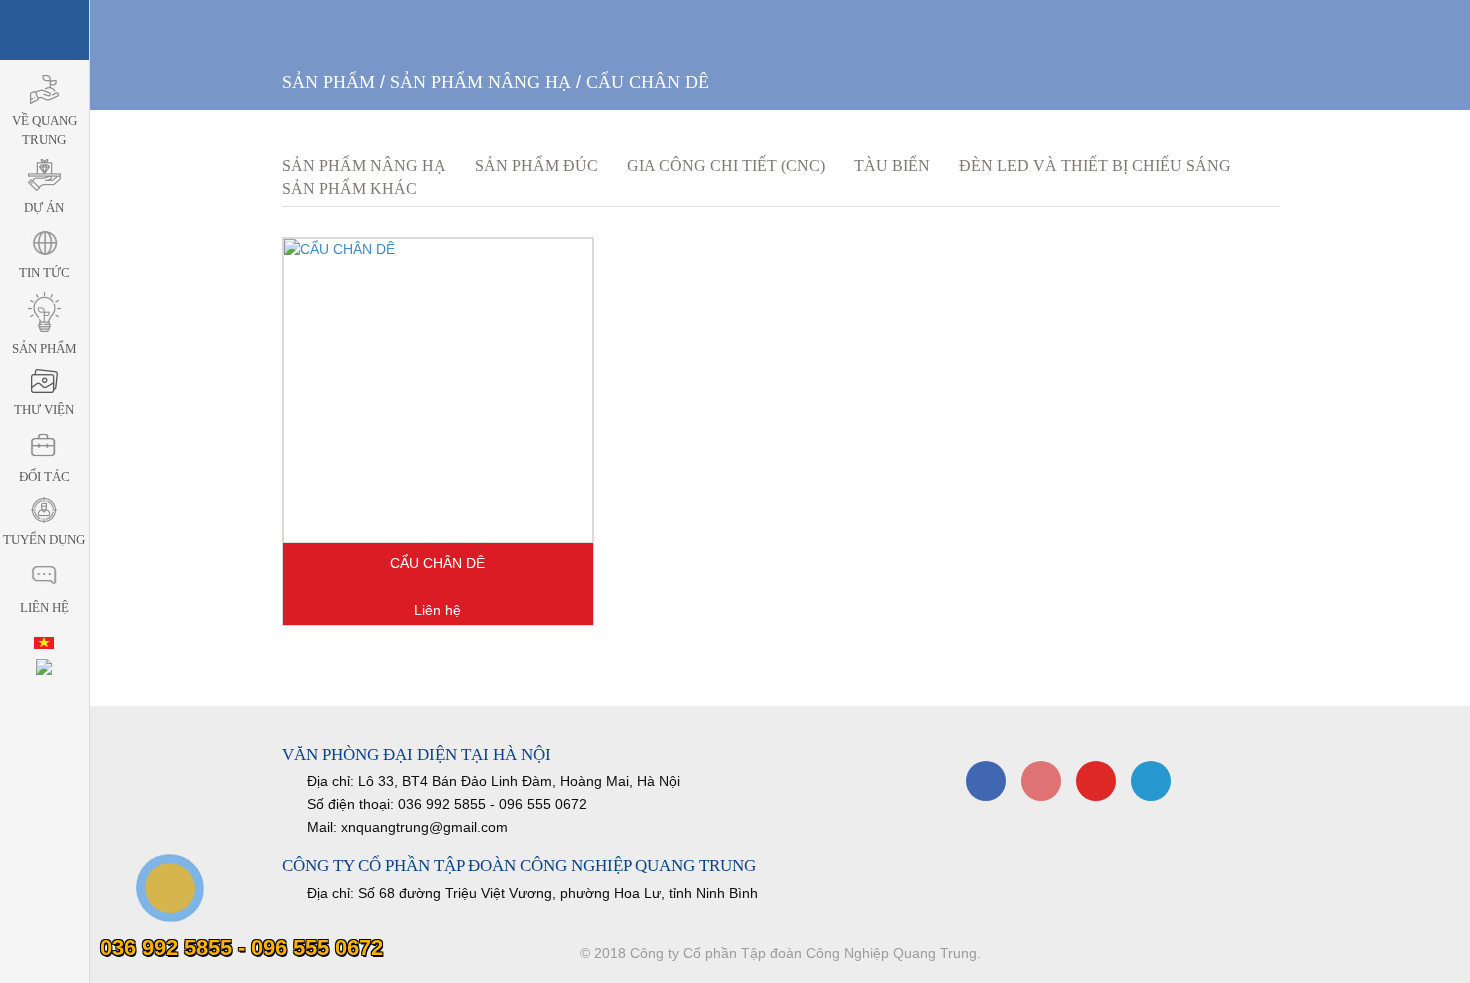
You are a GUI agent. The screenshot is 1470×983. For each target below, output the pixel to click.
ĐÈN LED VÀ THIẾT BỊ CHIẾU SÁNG (1095, 165)
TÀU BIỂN (892, 165)
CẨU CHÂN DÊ (647, 82)
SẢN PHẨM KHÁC (349, 188)
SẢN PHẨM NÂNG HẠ (480, 82)
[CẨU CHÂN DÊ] (438, 390)
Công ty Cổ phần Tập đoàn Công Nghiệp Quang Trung (803, 953)
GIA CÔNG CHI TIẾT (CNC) (726, 165)
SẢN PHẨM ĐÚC (536, 165)
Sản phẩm (328, 82)
